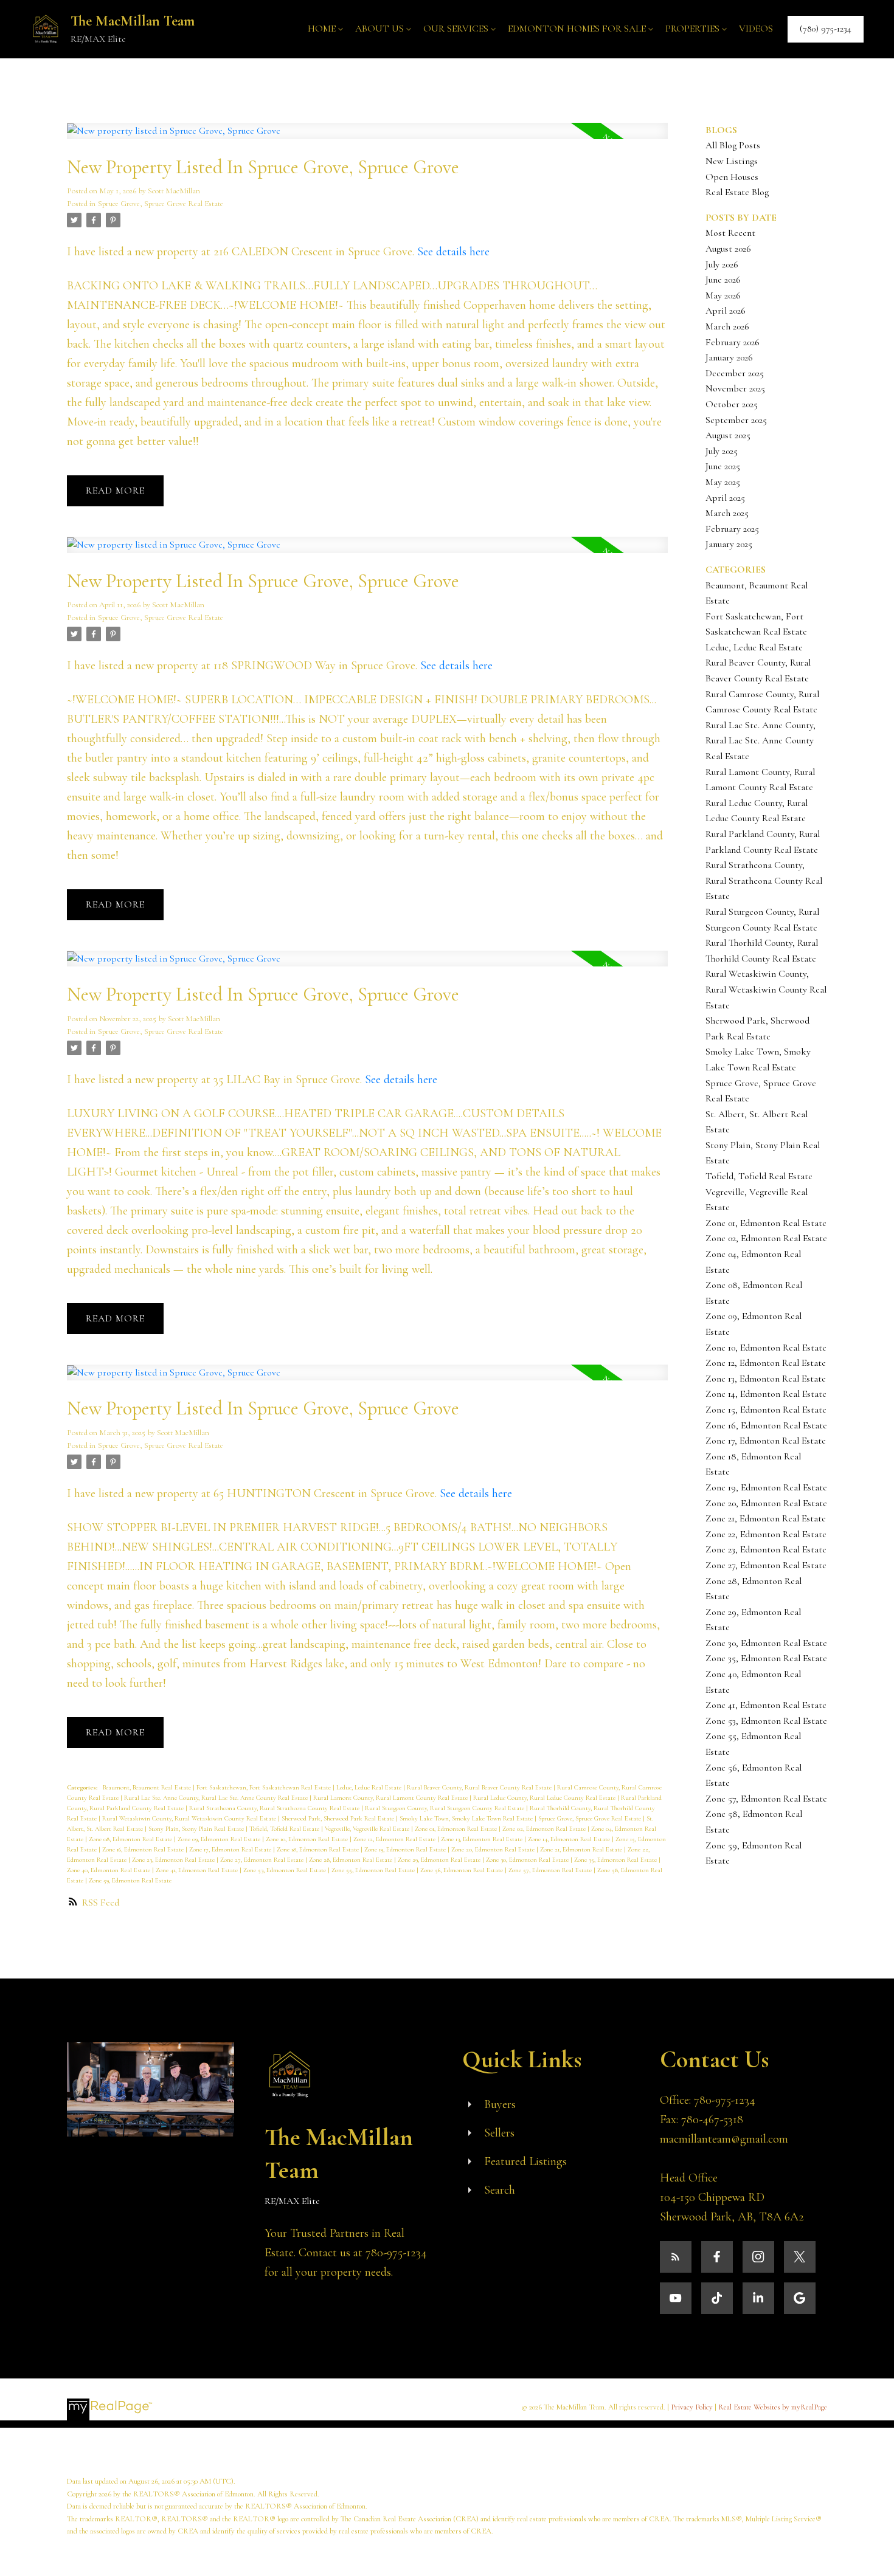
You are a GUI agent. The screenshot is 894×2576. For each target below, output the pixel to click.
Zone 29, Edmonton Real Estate (440, 1860)
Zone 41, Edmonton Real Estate (198, 1870)
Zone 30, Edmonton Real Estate (528, 1860)
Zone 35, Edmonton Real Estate (616, 1860)
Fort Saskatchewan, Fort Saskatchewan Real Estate (265, 1787)
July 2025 (722, 451)
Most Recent (730, 233)
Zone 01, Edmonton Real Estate (457, 1829)
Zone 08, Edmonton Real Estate (131, 1839)
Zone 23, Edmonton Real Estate (174, 1860)
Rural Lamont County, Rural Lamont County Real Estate (391, 1798)
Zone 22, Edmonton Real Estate (766, 1534)
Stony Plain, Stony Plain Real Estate (197, 1829)
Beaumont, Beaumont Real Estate (148, 1787)
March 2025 (727, 513)
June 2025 (723, 466)
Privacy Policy (692, 2407)
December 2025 (735, 373)
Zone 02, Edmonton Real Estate (545, 1829)
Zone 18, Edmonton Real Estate (319, 1849)
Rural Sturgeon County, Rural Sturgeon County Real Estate (445, 1808)
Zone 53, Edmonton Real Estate (286, 1870)
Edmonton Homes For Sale (577, 29)
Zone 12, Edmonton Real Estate (395, 1839)
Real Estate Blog (737, 192)
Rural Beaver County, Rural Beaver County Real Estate (480, 1787)
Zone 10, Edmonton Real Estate (308, 1839)
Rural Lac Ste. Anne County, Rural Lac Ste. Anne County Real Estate (217, 1798)
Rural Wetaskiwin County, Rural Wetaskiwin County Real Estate (190, 1818)
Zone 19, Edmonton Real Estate (406, 1849)
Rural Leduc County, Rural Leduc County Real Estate (545, 1798)
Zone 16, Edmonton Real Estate (144, 1849)
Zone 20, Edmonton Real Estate (494, 1849)
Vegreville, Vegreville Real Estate (368, 1829)
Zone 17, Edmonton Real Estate (231, 1849)
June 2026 (723, 280)
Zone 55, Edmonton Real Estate (374, 1870)
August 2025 (728, 435)
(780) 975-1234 (826, 29)
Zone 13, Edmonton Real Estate (483, 1839)
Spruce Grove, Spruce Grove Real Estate (161, 204)
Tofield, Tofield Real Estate (285, 1829)
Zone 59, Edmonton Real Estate (130, 1880)
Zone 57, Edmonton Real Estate (551, 1870)
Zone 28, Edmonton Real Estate (352, 1860)
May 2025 (723, 482)
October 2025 (732, 404)
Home (322, 29)
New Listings (732, 161)
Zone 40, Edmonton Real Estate (109, 1870)
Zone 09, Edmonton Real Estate (220, 1839)
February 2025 (732, 529)
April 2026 (726, 311)
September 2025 (736, 420)
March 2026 (727, 326)
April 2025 (725, 498)
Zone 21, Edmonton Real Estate (582, 1849)
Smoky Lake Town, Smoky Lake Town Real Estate (467, 1818)
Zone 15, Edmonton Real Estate (766, 1410)
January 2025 (729, 544)
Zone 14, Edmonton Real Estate (570, 1839)
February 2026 (733, 342)
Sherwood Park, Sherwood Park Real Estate (339, 1818)
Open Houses (732, 177)
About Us (379, 29)
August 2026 (728, 249)
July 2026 (722, 264)
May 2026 (723, 295)
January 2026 (729, 357)
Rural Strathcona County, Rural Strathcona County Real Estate (275, 1808)
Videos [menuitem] (756, 29)
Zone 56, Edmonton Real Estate (463, 1870)
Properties (692, 29)
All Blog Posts (733, 145)
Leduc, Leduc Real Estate (370, 1787)
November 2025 (735, 388)
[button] (826, 29)
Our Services (456, 29)
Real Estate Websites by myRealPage (773, 2407)
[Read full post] (367, 138)
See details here (453, 252)
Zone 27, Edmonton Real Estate (263, 1860)
